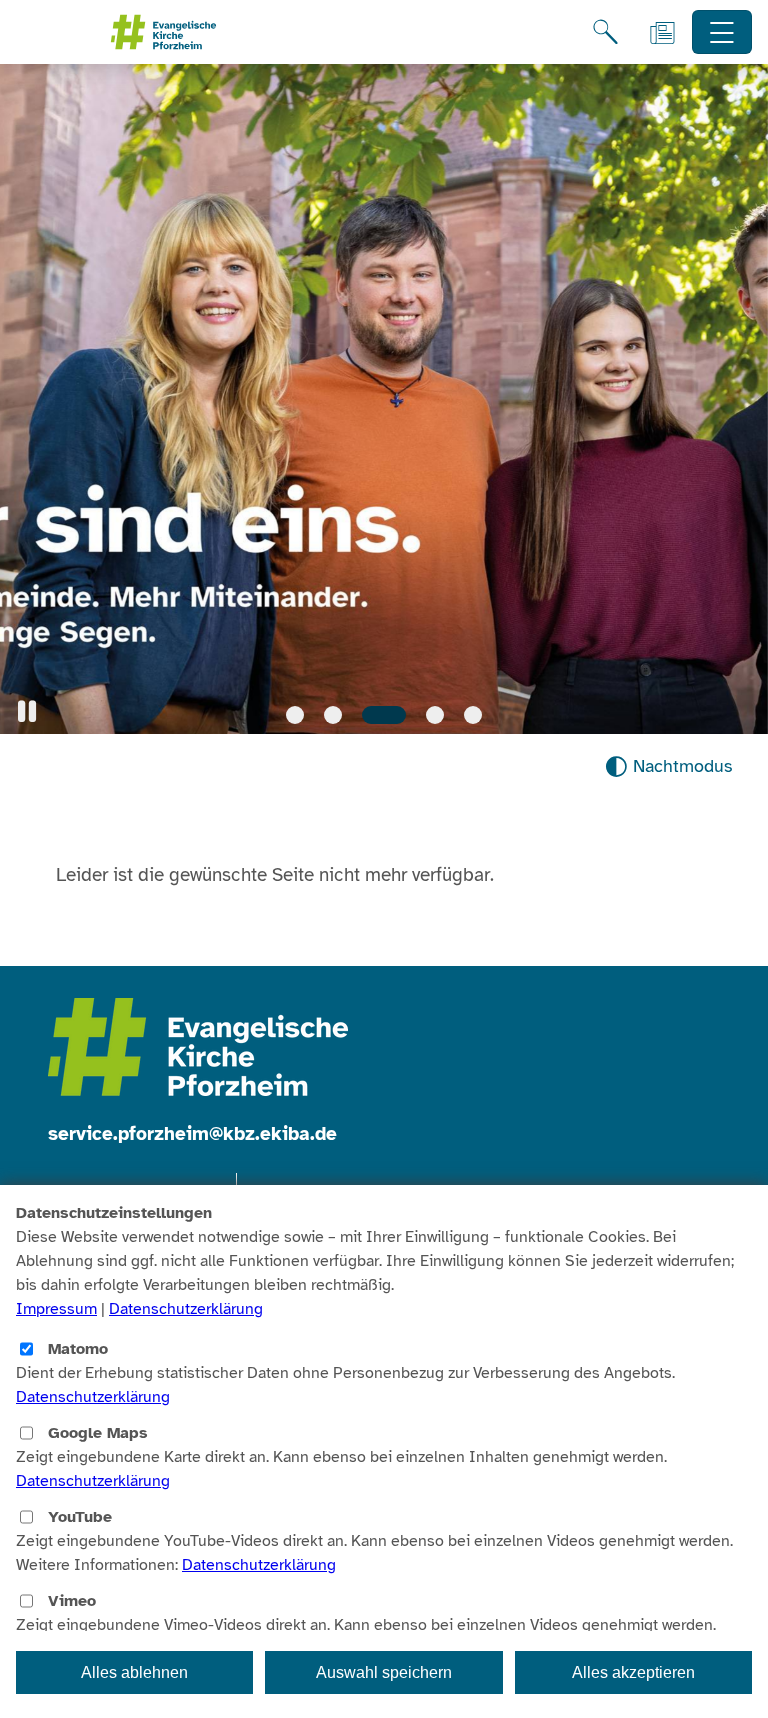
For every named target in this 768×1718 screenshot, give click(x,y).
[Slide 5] (473, 715)
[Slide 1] (295, 715)
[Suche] (605, 32)
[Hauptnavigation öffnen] (722, 32)
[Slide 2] (333, 715)
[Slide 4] (435, 715)
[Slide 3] (384, 715)
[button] (27, 711)
